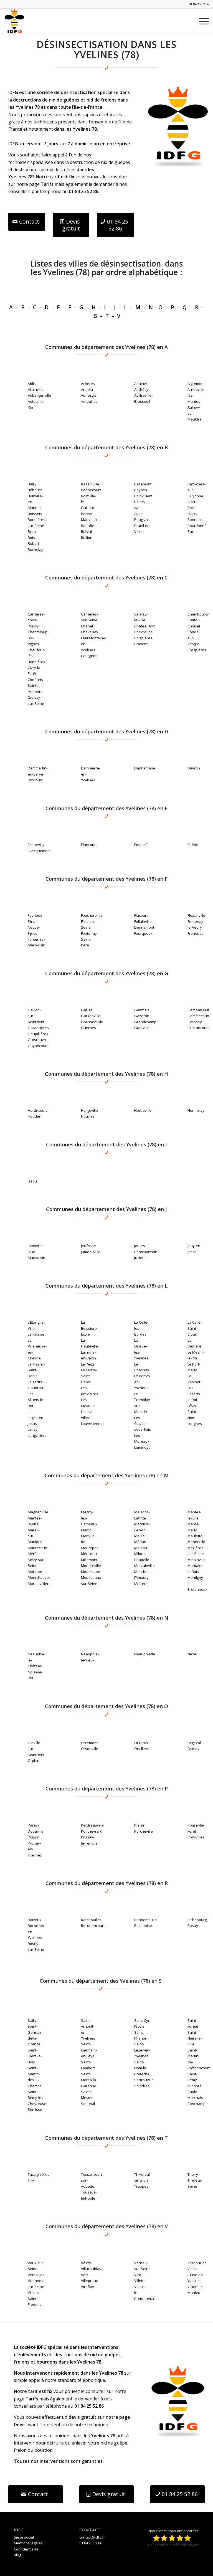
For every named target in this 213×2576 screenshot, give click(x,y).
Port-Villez (196, 1837)
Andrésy (141, 389)
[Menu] (201, 21)
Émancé (141, 845)
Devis (20, 2425)
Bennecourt (91, 490)
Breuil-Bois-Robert (33, 537)
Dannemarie (145, 768)
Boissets (35, 514)
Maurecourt (38, 1548)
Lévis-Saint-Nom (192, 1412)
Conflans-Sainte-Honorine (36, 686)
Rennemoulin (145, 1920)
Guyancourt (38, 1046)
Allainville (36, 389)
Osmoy (193, 1749)
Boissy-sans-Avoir (140, 508)
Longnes (195, 1423)
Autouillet (89, 401)
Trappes (141, 2186)
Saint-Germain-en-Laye (89, 2050)
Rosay (193, 1926)
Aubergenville (39, 395)
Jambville (35, 1246)
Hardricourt (37, 1110)
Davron (194, 768)
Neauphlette (145, 1654)
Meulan (141, 1548)
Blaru (192, 502)
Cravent (141, 644)
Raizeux (35, 1920)
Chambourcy (198, 614)
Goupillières (38, 1034)
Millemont (89, 1560)
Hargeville (89, 1110)
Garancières (38, 1028)
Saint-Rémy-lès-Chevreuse (37, 2098)
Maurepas (90, 1548)
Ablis (32, 384)
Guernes (88, 1028)
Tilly (31, 2180)
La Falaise (36, 1334)
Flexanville (196, 915)
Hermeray (196, 1110)
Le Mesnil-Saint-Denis (36, 1370)
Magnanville (38, 1512)
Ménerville (196, 1542)
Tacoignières (39, 2174)
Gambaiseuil (198, 1010)
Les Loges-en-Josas (36, 1418)
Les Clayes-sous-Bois (143, 1424)
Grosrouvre (38, 1040)
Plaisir (139, 1825)
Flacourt (141, 915)
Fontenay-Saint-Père (89, 939)
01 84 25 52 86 (199, 4)
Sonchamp (196, 2104)
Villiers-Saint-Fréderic (35, 2298)
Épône (193, 845)
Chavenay (90, 632)
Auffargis (89, 395)
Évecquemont (39, 851)
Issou (32, 1181)
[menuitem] (201, 21)
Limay (33, 1429)
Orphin (34, 1761)
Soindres (142, 2086)
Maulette (195, 1536)
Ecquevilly (36, 845)
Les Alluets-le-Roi (36, 1400)
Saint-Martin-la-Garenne (89, 2080)
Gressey (195, 1022)
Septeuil (88, 2104)
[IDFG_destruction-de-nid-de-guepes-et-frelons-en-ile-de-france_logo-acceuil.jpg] (14, 21)
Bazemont (143, 484)
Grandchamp (145, 1022)
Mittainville (196, 1560)
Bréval (86, 531)
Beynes (141, 490)
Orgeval (194, 1743)
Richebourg (197, 1920)
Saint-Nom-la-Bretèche (142, 2068)
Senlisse (35, 2109)
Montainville (144, 1566)
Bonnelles (196, 520)
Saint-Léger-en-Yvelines (142, 2050)
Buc (191, 531)
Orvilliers (142, 1749)
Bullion (87, 538)
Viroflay (88, 2287)
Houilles (88, 1116)
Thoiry (193, 2174)
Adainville (142, 384)
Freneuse (196, 933)
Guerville (142, 1028)
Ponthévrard (92, 1831)
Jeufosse (88, 1246)
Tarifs (47, 184)
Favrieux (35, 915)
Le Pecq (88, 1364)
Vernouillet (197, 2263)
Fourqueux (143, 933)
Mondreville (91, 1566)
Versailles (36, 2275)
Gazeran (142, 1016)
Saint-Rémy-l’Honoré (195, 2080)
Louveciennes (93, 1423)
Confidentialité (26, 2549)
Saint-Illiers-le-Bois (35, 2056)
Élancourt (89, 845)
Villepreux (89, 2281)
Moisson (35, 1572)
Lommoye (142, 1447)
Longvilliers (37, 1435)
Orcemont (89, 1743)
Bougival (141, 520)
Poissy (33, 1837)
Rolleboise (143, 1926)
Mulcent (141, 1584)
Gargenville (91, 1016)
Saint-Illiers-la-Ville (195, 2038)
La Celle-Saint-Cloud (195, 1328)
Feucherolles (92, 915)
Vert (84, 2275)
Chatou (194, 620)
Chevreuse (144, 632)
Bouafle (88, 526)
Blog (17, 2555)
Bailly (32, 484)
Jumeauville (91, 1252)
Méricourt (89, 1554)
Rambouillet (91, 1920)
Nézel (192, 1654)
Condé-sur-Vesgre (194, 638)
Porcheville (144, 1831)
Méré (32, 1554)
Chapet (87, 626)
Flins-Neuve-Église (34, 927)
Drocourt (35, 780)
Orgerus (141, 1743)
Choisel (194, 626)
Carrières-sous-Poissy (36, 620)
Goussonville (92, 1022)
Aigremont (196, 384)
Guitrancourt (198, 1028)
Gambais (142, 1010)
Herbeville (143, 1110)
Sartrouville (144, 2080)
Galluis (87, 1010)
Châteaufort (144, 626)
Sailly (32, 2020)
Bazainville (90, 484)
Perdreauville (92, 1825)
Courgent (89, 656)
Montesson (91, 1572)
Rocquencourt (93, 1926)
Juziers (140, 1258)
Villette (140, 2281)
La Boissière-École (89, 1328)
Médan (140, 1542)
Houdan (35, 1116)
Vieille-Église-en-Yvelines (196, 2275)
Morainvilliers (39, 1584)
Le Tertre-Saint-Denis (89, 1376)
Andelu (87, 389)
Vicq (138, 2275)
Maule (140, 1536)
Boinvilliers (143, 496)
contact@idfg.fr (92, 2537)
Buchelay (35, 549)
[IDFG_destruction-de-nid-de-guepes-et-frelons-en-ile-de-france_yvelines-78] (178, 127)
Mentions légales (28, 2543)
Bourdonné (197, 526)
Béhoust (35, 490)
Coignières (143, 638)
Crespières (197, 650)
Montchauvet (39, 1577)
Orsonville (90, 1749)
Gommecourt (198, 1016)
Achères (88, 384)
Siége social (24, 2537)
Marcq (86, 1530)
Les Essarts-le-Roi (194, 1394)
